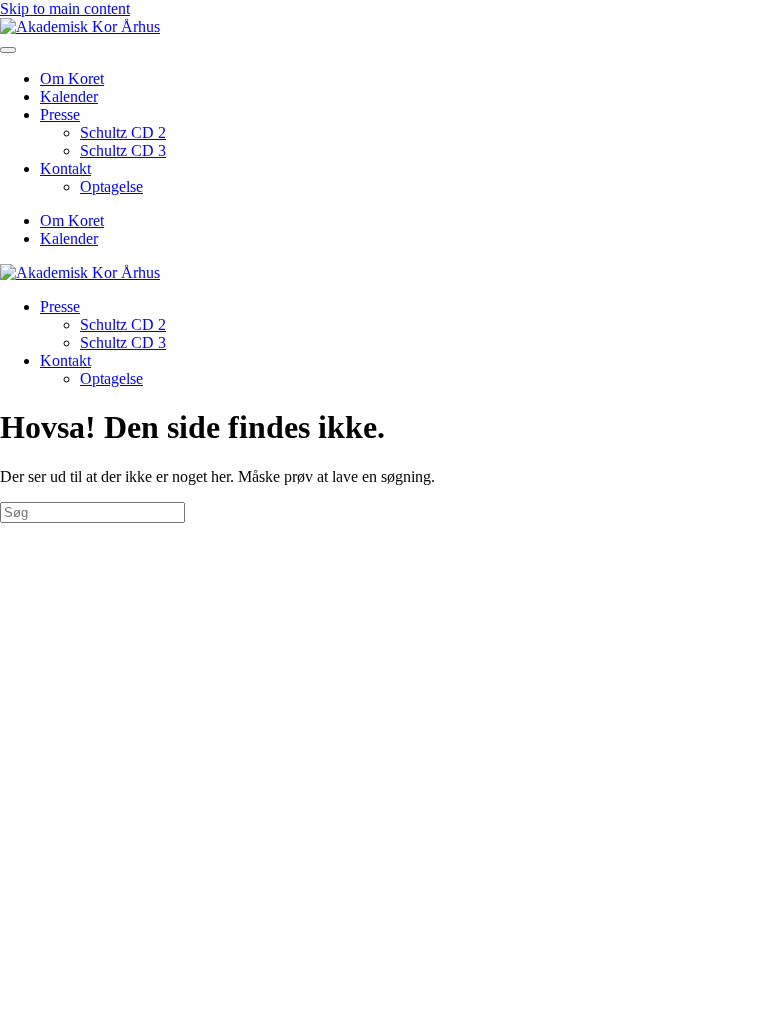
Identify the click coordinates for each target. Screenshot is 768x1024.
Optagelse (111, 186)
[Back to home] (80, 26)
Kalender (69, 96)
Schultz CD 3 (123, 150)
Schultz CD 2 (123, 132)
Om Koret (72, 78)
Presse (60, 114)
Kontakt (65, 168)
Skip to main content (65, 8)
